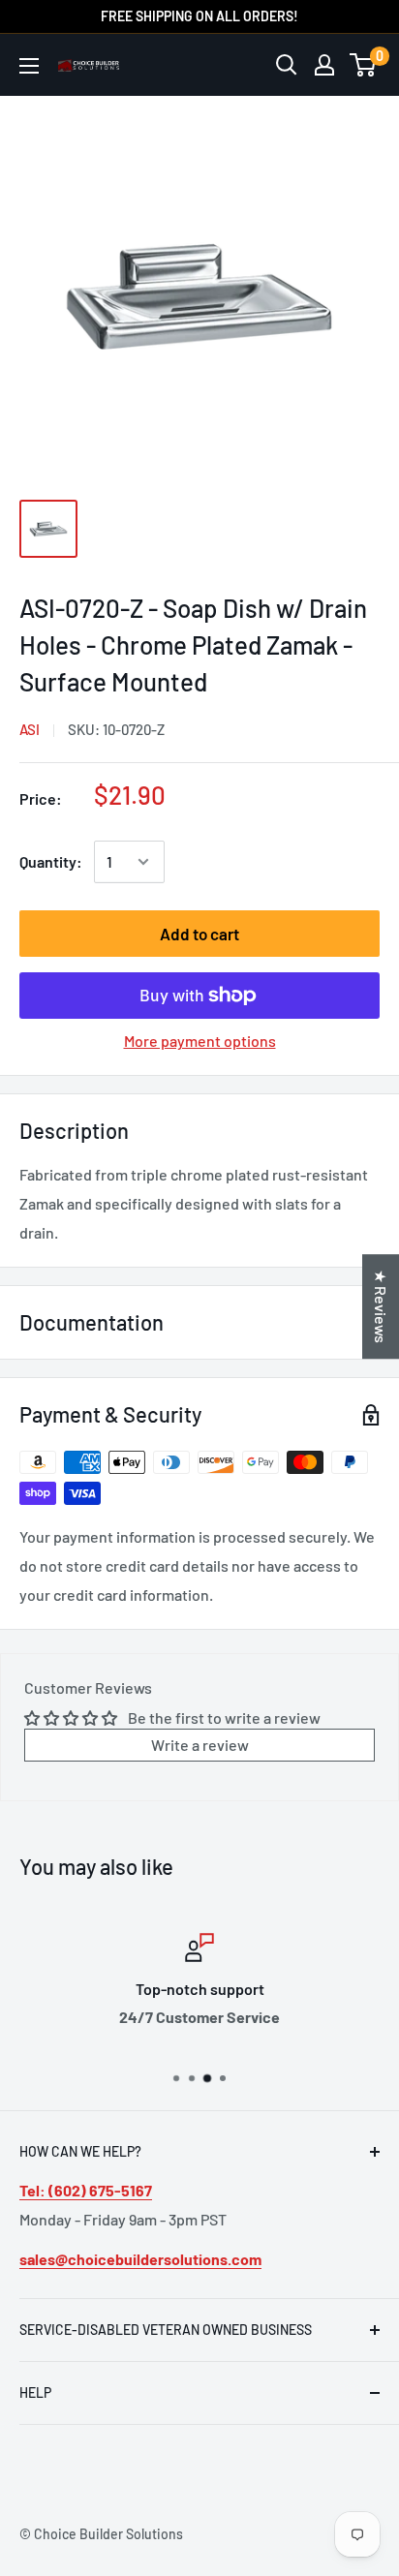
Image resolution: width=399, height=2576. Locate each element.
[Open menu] (29, 66)
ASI (30, 729)
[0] (364, 65)
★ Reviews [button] (381, 1306)
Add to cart (199, 934)
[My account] (324, 65)
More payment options (200, 1041)
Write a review (200, 1745)
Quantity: (51, 861)
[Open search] (287, 65)
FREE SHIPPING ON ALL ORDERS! (199, 16)
